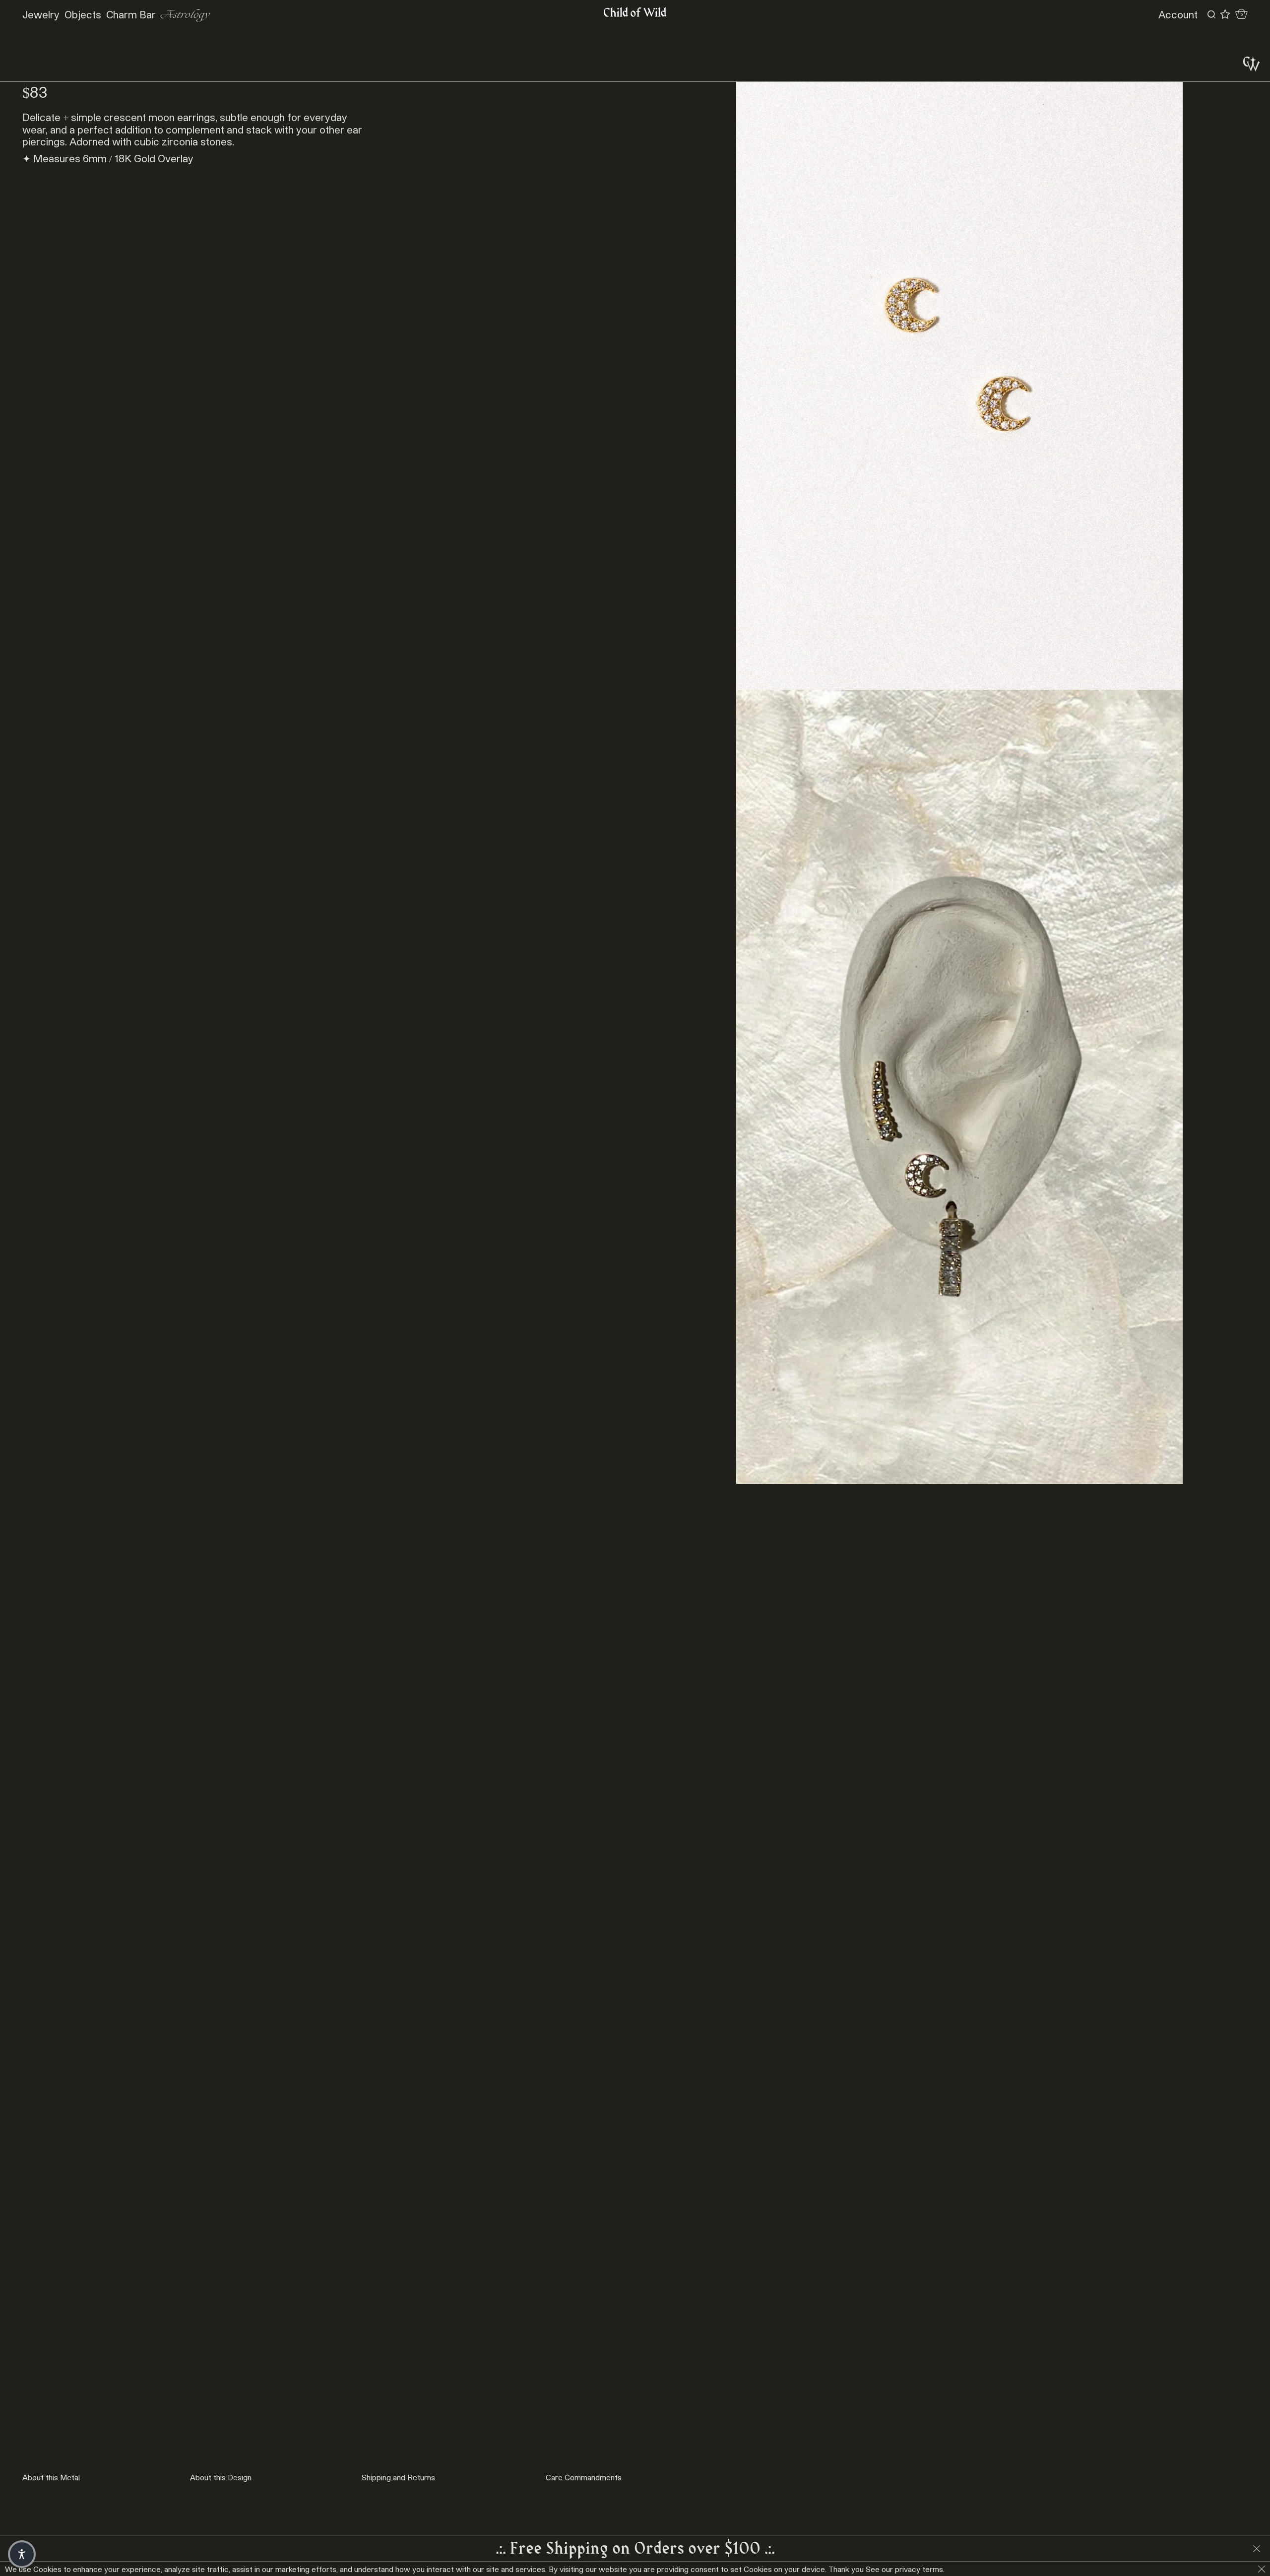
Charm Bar (131, 14)
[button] (22, 2554)
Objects (83, 14)
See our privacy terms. (905, 2569)
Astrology (185, 15)
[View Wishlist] (1225, 14)
